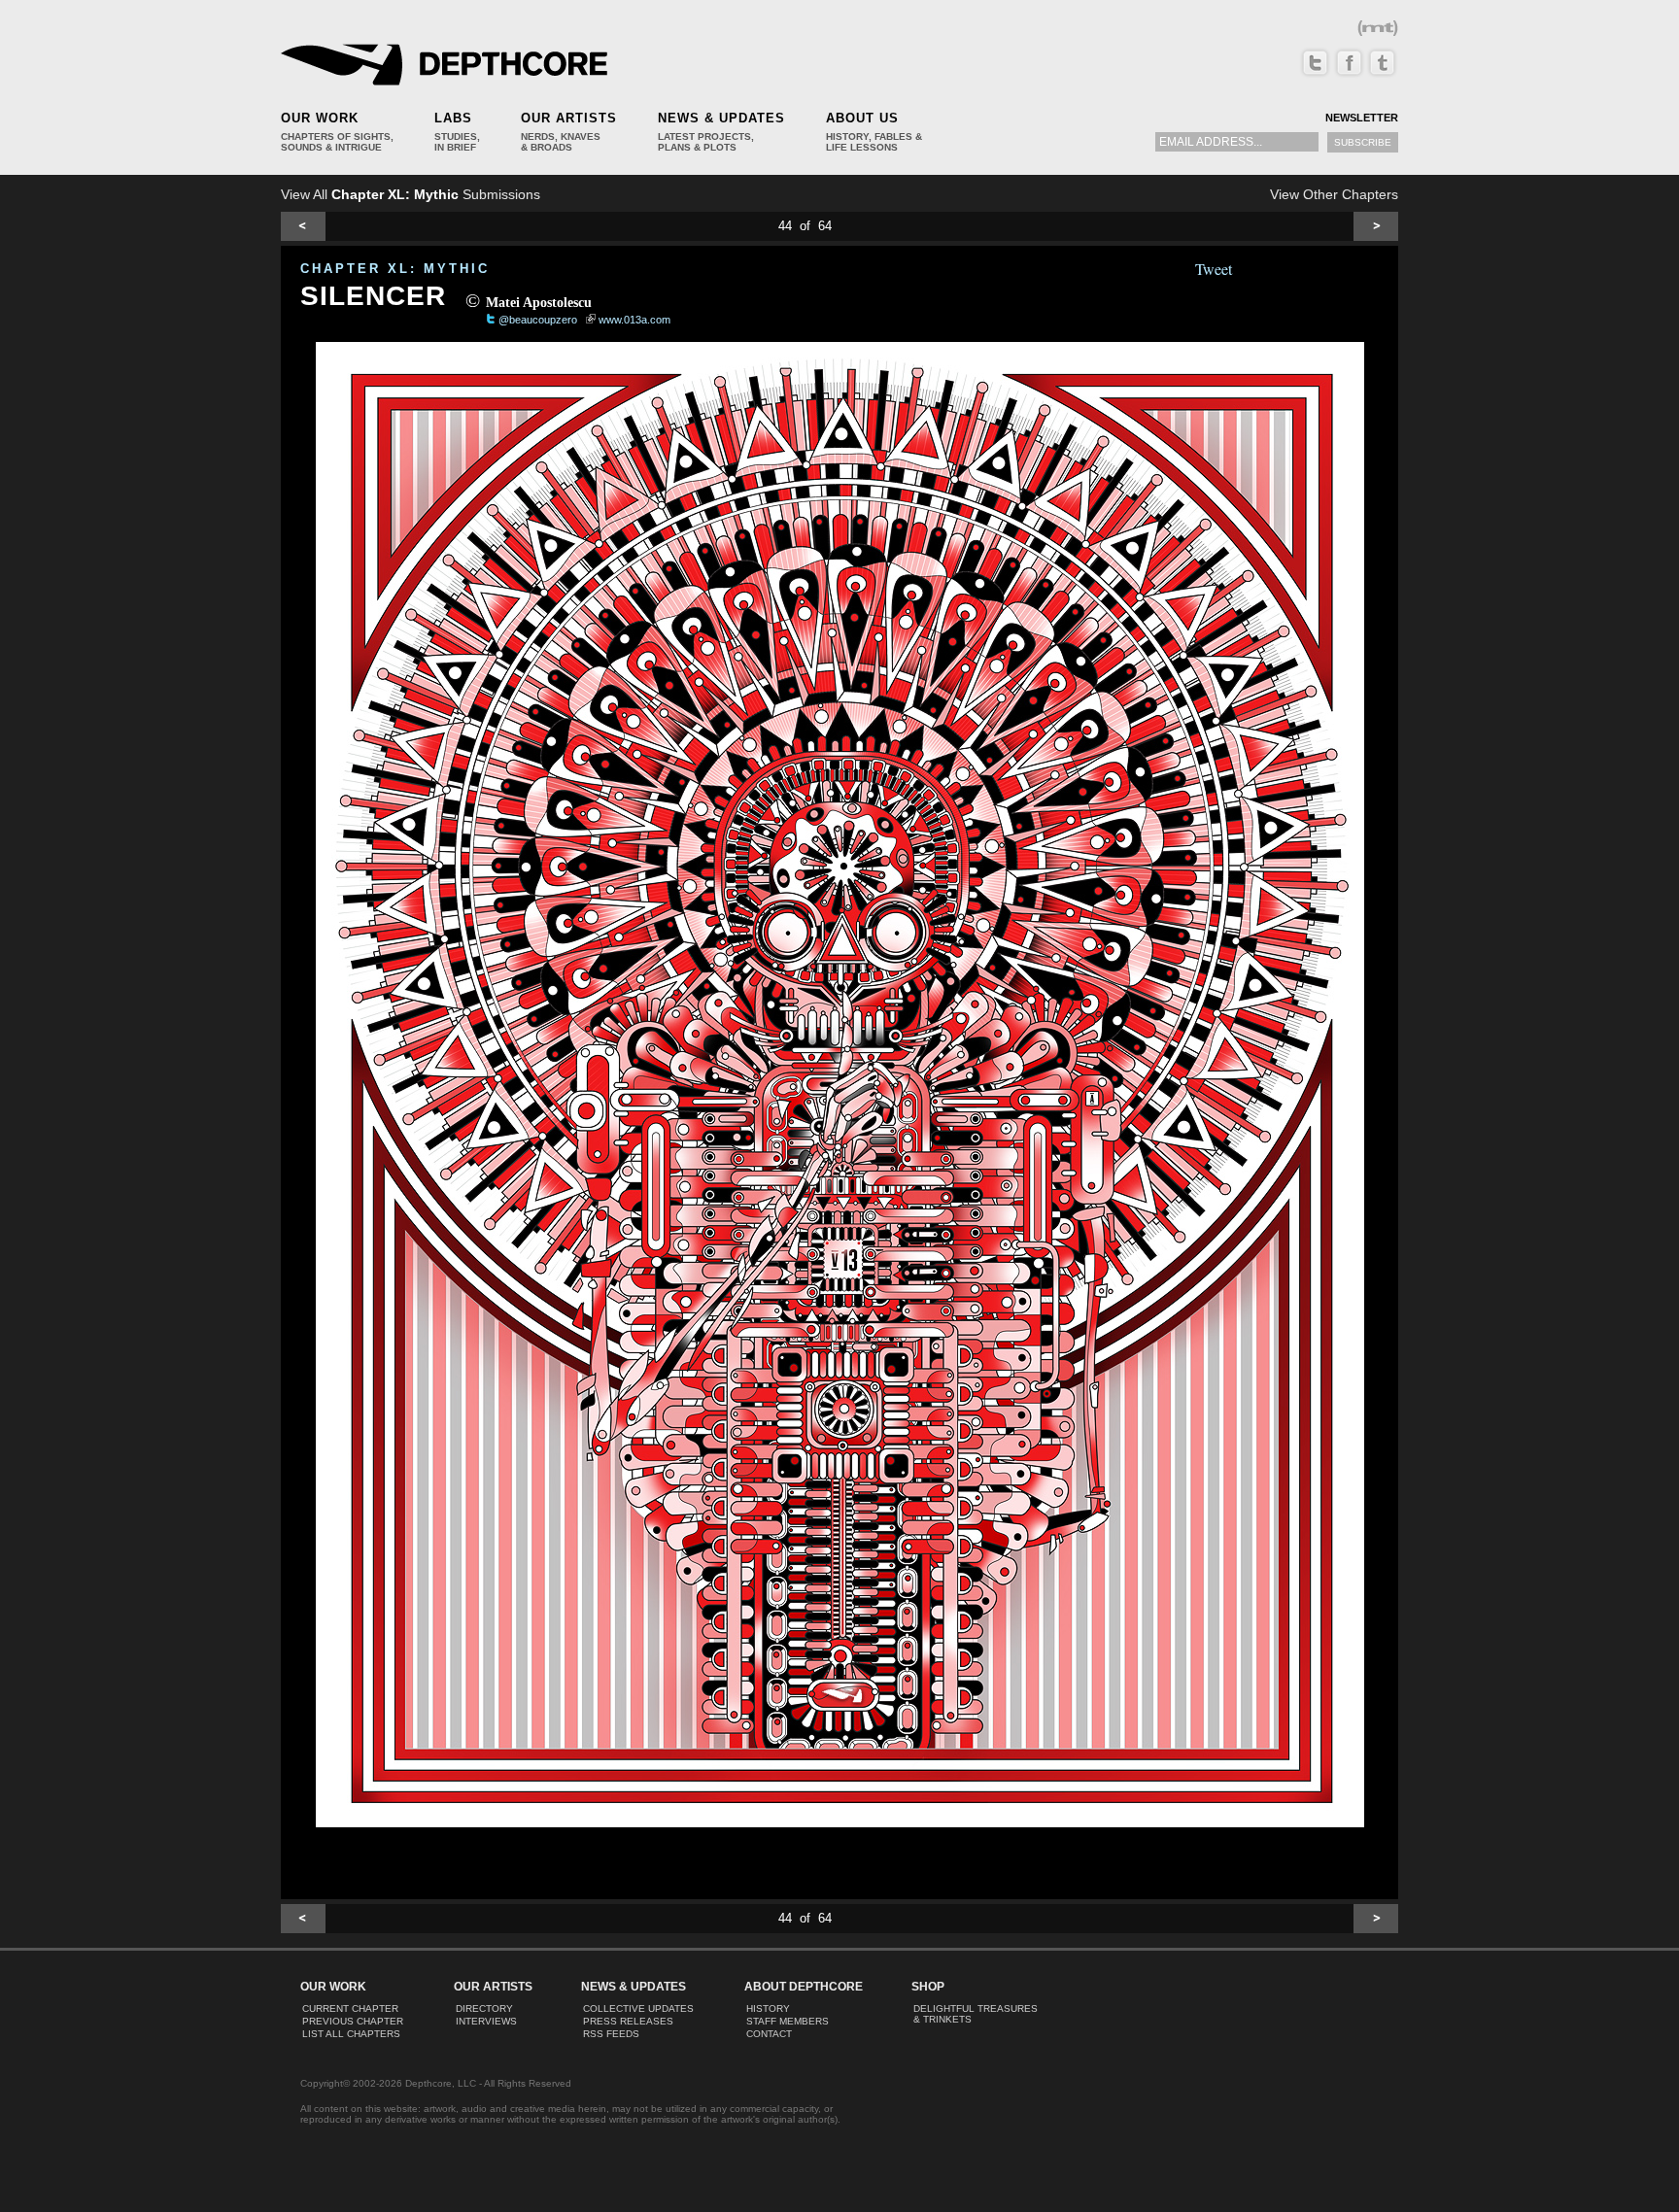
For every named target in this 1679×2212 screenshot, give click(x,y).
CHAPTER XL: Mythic (395, 269)
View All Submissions (411, 194)
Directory (484, 2008)
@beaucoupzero (538, 320)
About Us (862, 118)
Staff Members (788, 2021)
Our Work (320, 118)
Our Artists (569, 118)
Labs (453, 118)
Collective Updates (638, 2008)
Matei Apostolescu (539, 303)
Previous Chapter (353, 2021)
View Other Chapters (1334, 194)
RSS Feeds (611, 2034)
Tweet (1214, 269)
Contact (769, 2034)
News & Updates (721, 118)
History (768, 2008)
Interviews (486, 2021)
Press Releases (628, 2021)
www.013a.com (634, 320)
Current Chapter (350, 2008)
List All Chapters (351, 2034)
